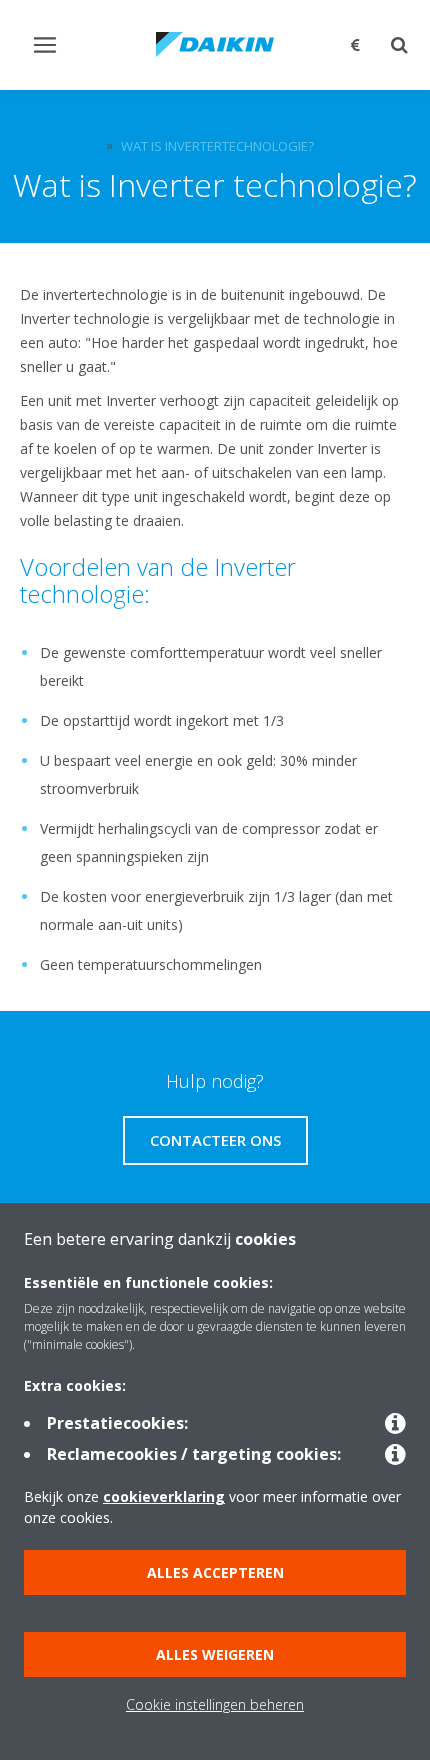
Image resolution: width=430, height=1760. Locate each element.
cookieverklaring (164, 1496)
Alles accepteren (215, 1572)
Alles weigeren (215, 1654)
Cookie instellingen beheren (215, 1704)
